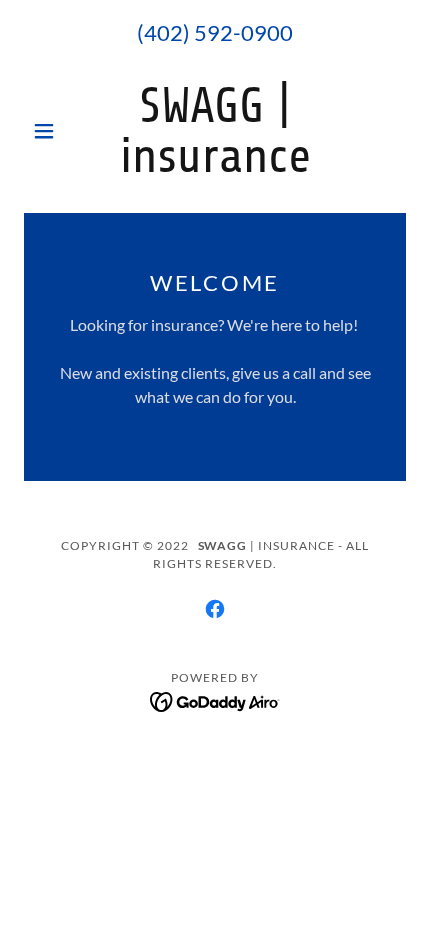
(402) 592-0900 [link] (215, 32)
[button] (52, 131)
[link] (214, 131)
